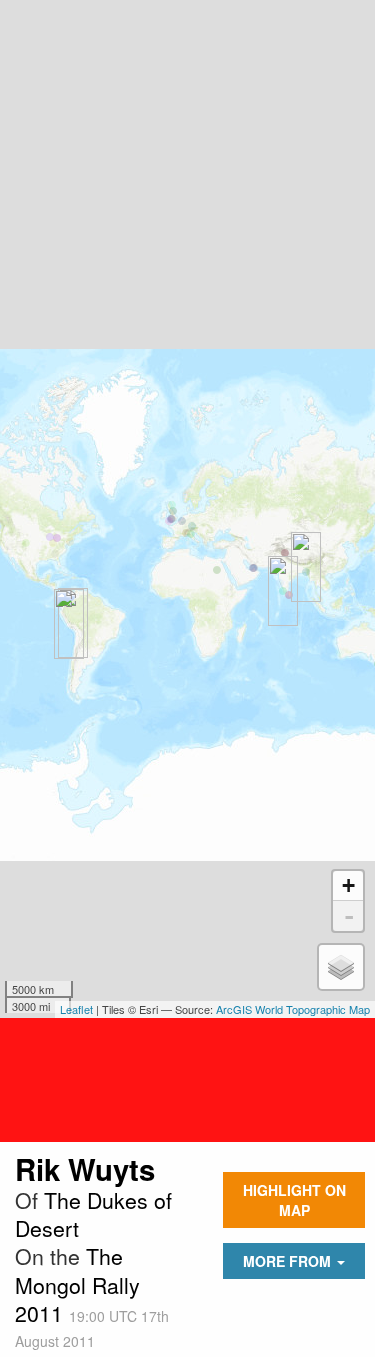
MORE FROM (289, 1261)
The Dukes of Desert (93, 1214)
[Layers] (341, 967)
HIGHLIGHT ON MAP (294, 1200)
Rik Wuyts (85, 1169)
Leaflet (76, 1009)
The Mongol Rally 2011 (77, 1284)
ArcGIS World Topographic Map (293, 1009)
